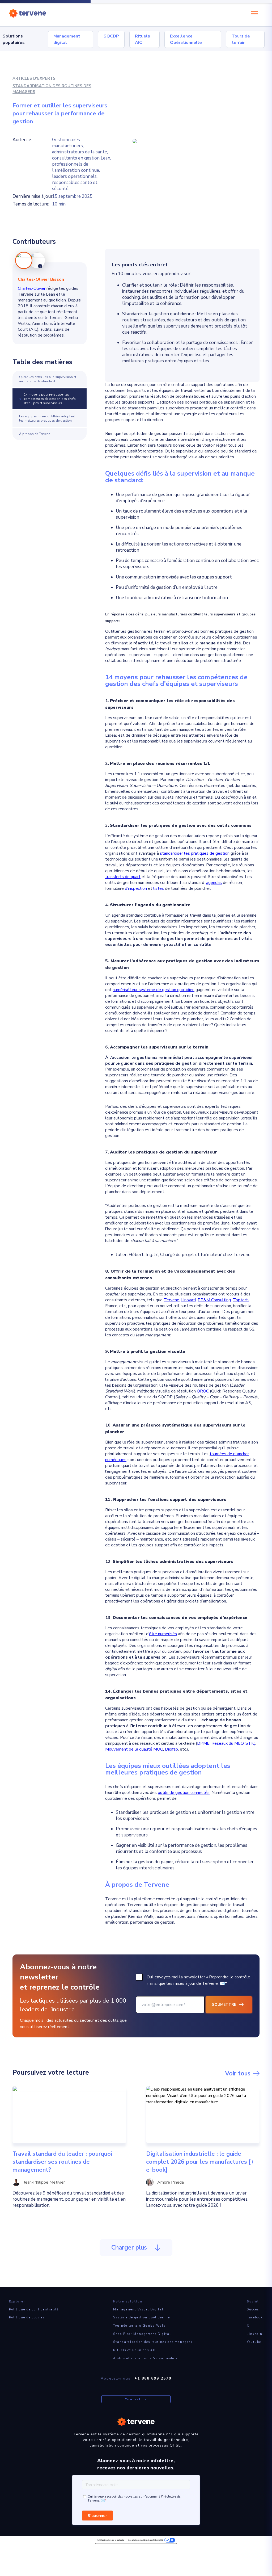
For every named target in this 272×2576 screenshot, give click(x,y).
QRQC (203, 1391)
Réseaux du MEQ (228, 1743)
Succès (253, 2309)
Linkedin (255, 2334)
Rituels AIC (143, 39)
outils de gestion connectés (184, 1793)
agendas (214, 883)
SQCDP (111, 36)
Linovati (188, 1300)
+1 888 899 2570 (153, 2378)
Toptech (241, 1300)
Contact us (136, 2399)
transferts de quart (123, 877)
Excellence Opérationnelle (186, 39)
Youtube (254, 2342)
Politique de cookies (27, 2317)
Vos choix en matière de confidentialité (146, 2540)
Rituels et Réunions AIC (135, 2350)
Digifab (171, 1749)
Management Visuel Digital (138, 2309)
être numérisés (163, 1634)
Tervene (171, 1300)
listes (159, 888)
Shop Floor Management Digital (142, 2334)
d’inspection (136, 888)
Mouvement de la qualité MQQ (134, 1749)
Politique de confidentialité (34, 2309)
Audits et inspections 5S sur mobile (145, 2358)
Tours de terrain (241, 39)
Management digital (67, 39)
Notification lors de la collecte (110, 2540)
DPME (203, 1743)
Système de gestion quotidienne (142, 2317)
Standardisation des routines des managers (52, 89)
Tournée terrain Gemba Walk (139, 2326)
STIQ (250, 1743)
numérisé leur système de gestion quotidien (154, 990)
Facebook (255, 2317)
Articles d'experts (34, 78)
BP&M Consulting (214, 1300)
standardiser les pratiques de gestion (195, 853)
